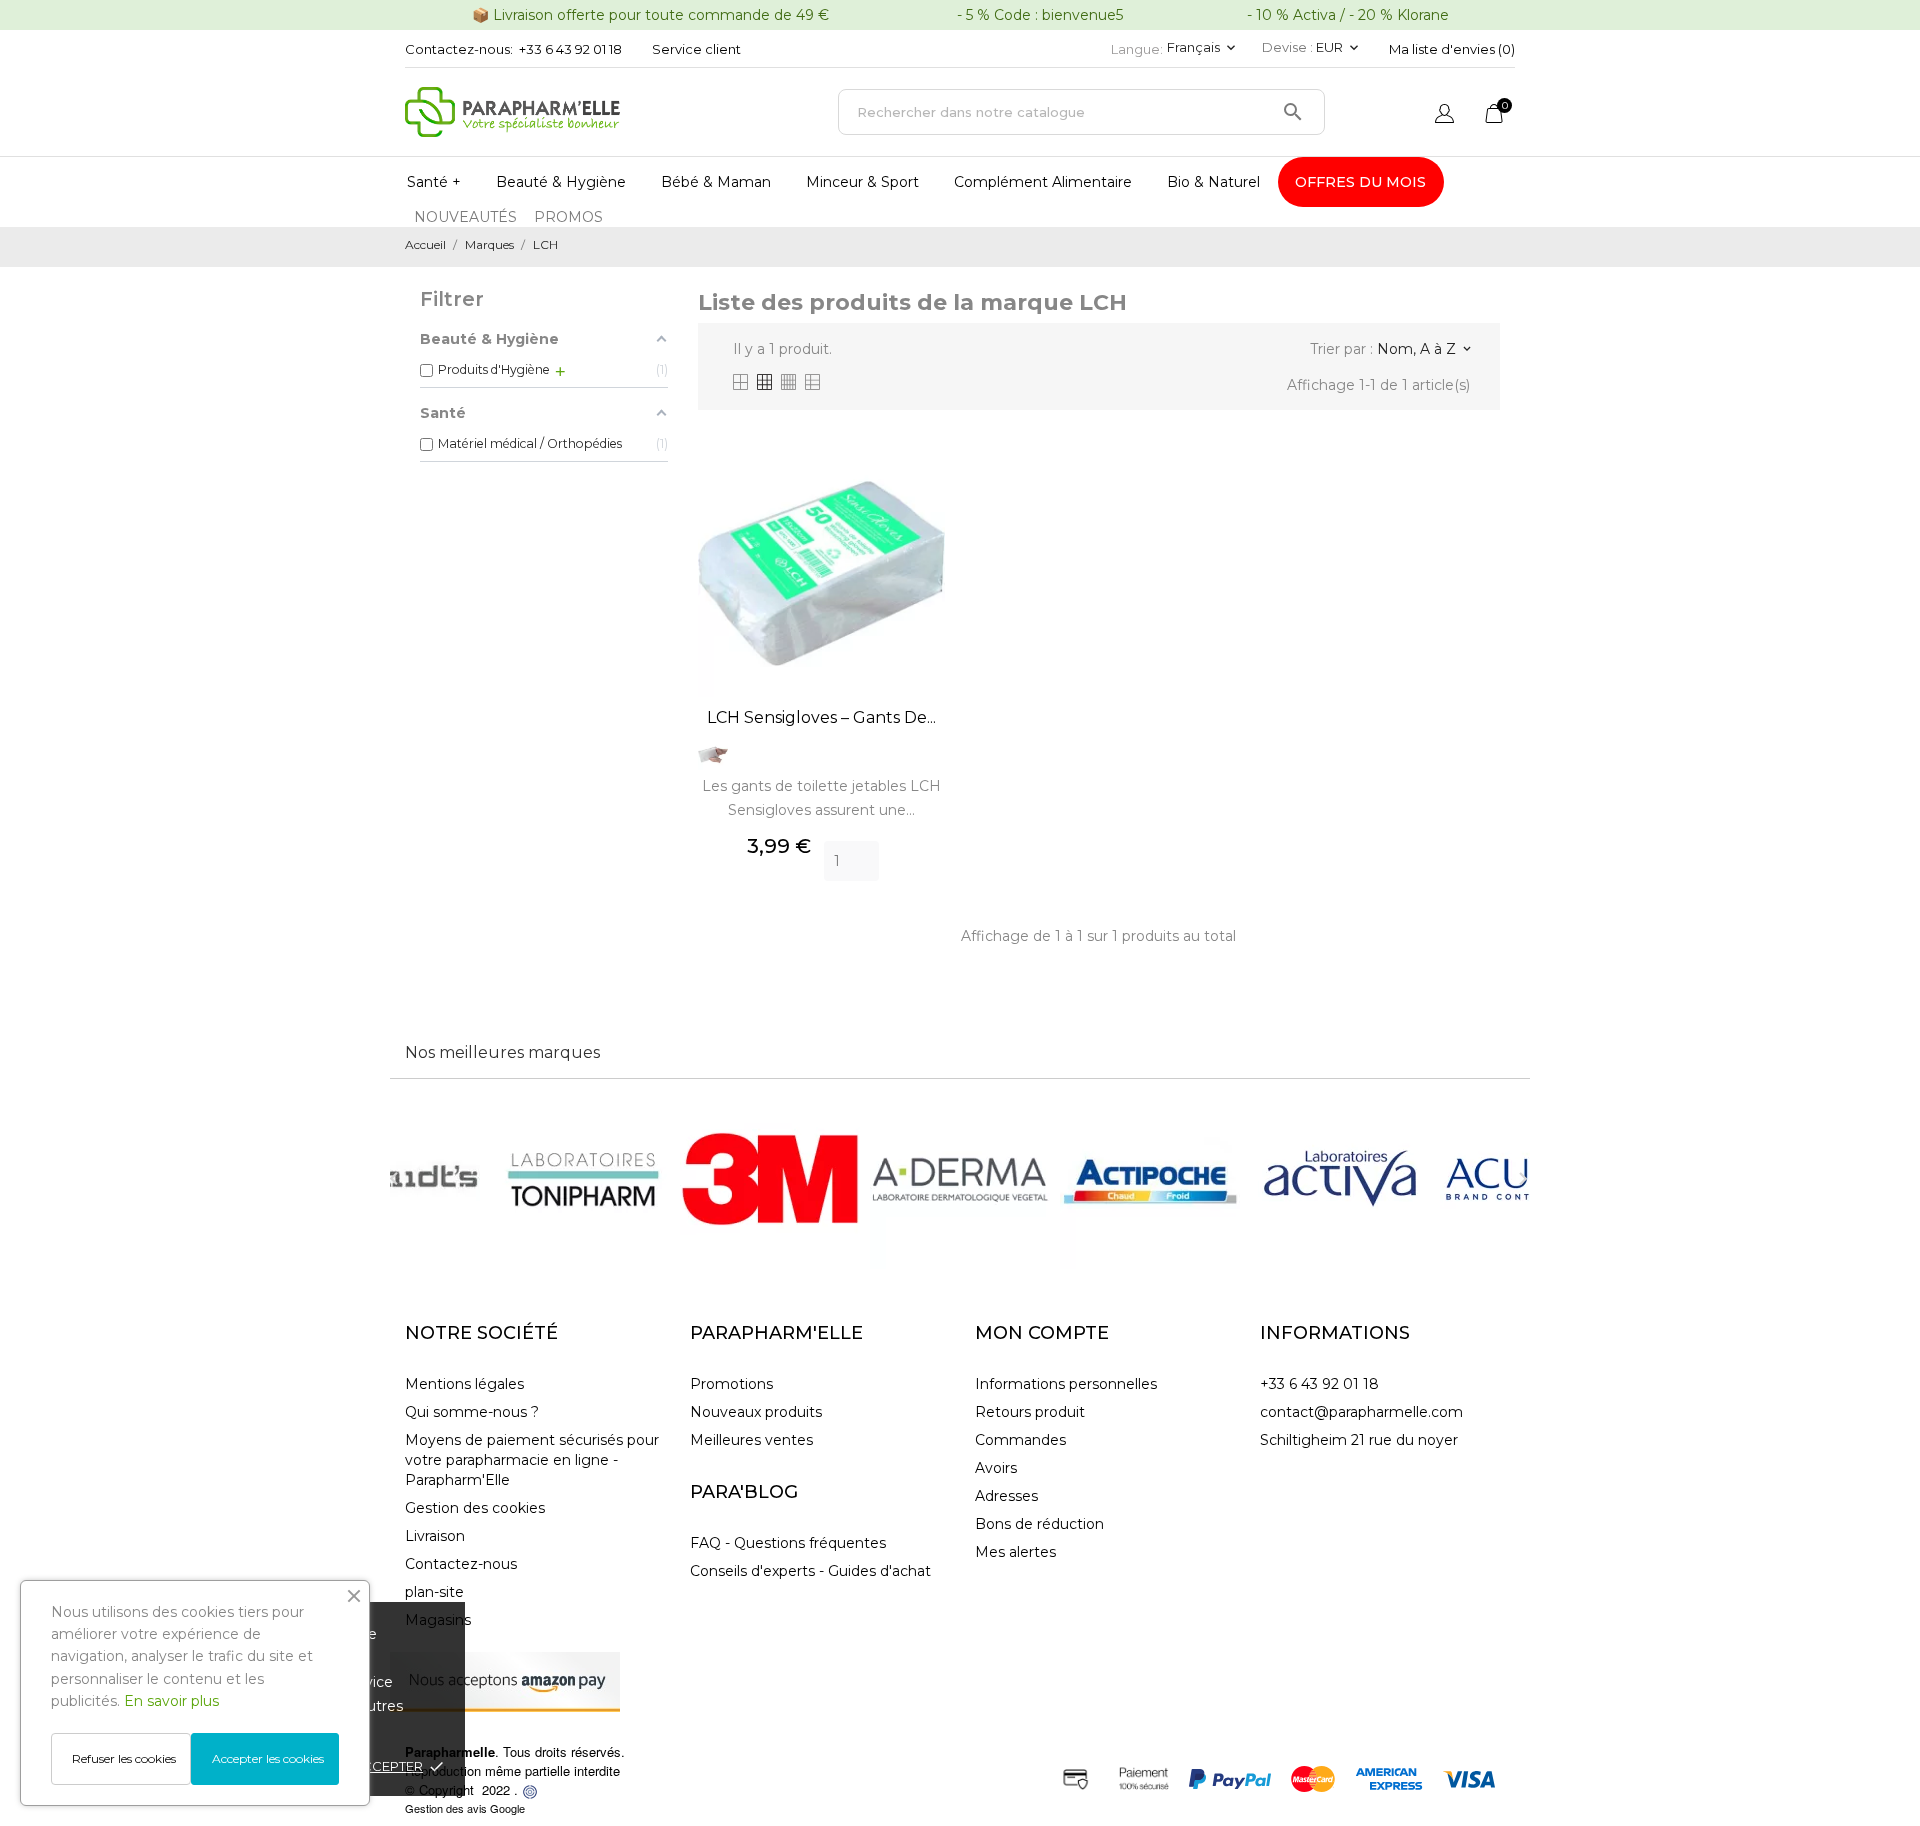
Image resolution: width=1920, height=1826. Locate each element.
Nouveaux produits (756, 1412)
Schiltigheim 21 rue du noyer (1359, 1440)
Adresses (1006, 1496)
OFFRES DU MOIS (1360, 182)
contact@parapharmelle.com (1361, 1412)
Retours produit (1030, 1412)
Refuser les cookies (124, 1758)
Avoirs (996, 1468)
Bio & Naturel (1213, 182)
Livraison (435, 1536)
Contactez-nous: (459, 49)
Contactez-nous (461, 1564)
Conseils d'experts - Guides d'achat (810, 1571)
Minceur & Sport (862, 182)
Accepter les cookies (268, 1758)
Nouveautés (465, 217)
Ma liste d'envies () (1452, 49)
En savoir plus (171, 1701)
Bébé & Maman (716, 182)
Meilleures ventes (751, 1440)
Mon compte (1042, 1333)
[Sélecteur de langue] (1444, 115)
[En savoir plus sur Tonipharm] (580, 1179)
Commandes (1020, 1440)
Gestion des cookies (475, 1508)
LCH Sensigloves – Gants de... (821, 717)
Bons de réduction (1039, 1524)
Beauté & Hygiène (561, 182)
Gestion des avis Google (465, 1808)
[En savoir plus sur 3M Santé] (770, 1179)
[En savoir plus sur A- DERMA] (960, 1179)
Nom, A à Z (1423, 349)
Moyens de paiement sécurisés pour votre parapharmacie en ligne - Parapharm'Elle (532, 1460)
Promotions (731, 1384)
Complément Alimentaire (1043, 182)
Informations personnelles (1066, 1384)
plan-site (434, 1592)
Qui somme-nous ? (472, 1412)
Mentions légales (464, 1384)
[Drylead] (530, 1789)
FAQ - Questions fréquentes (788, 1543)
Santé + (434, 182)
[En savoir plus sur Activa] (1340, 1179)
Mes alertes (1015, 1552)
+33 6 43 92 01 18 (570, 49)
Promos (568, 217)
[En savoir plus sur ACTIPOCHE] (1150, 1179)
